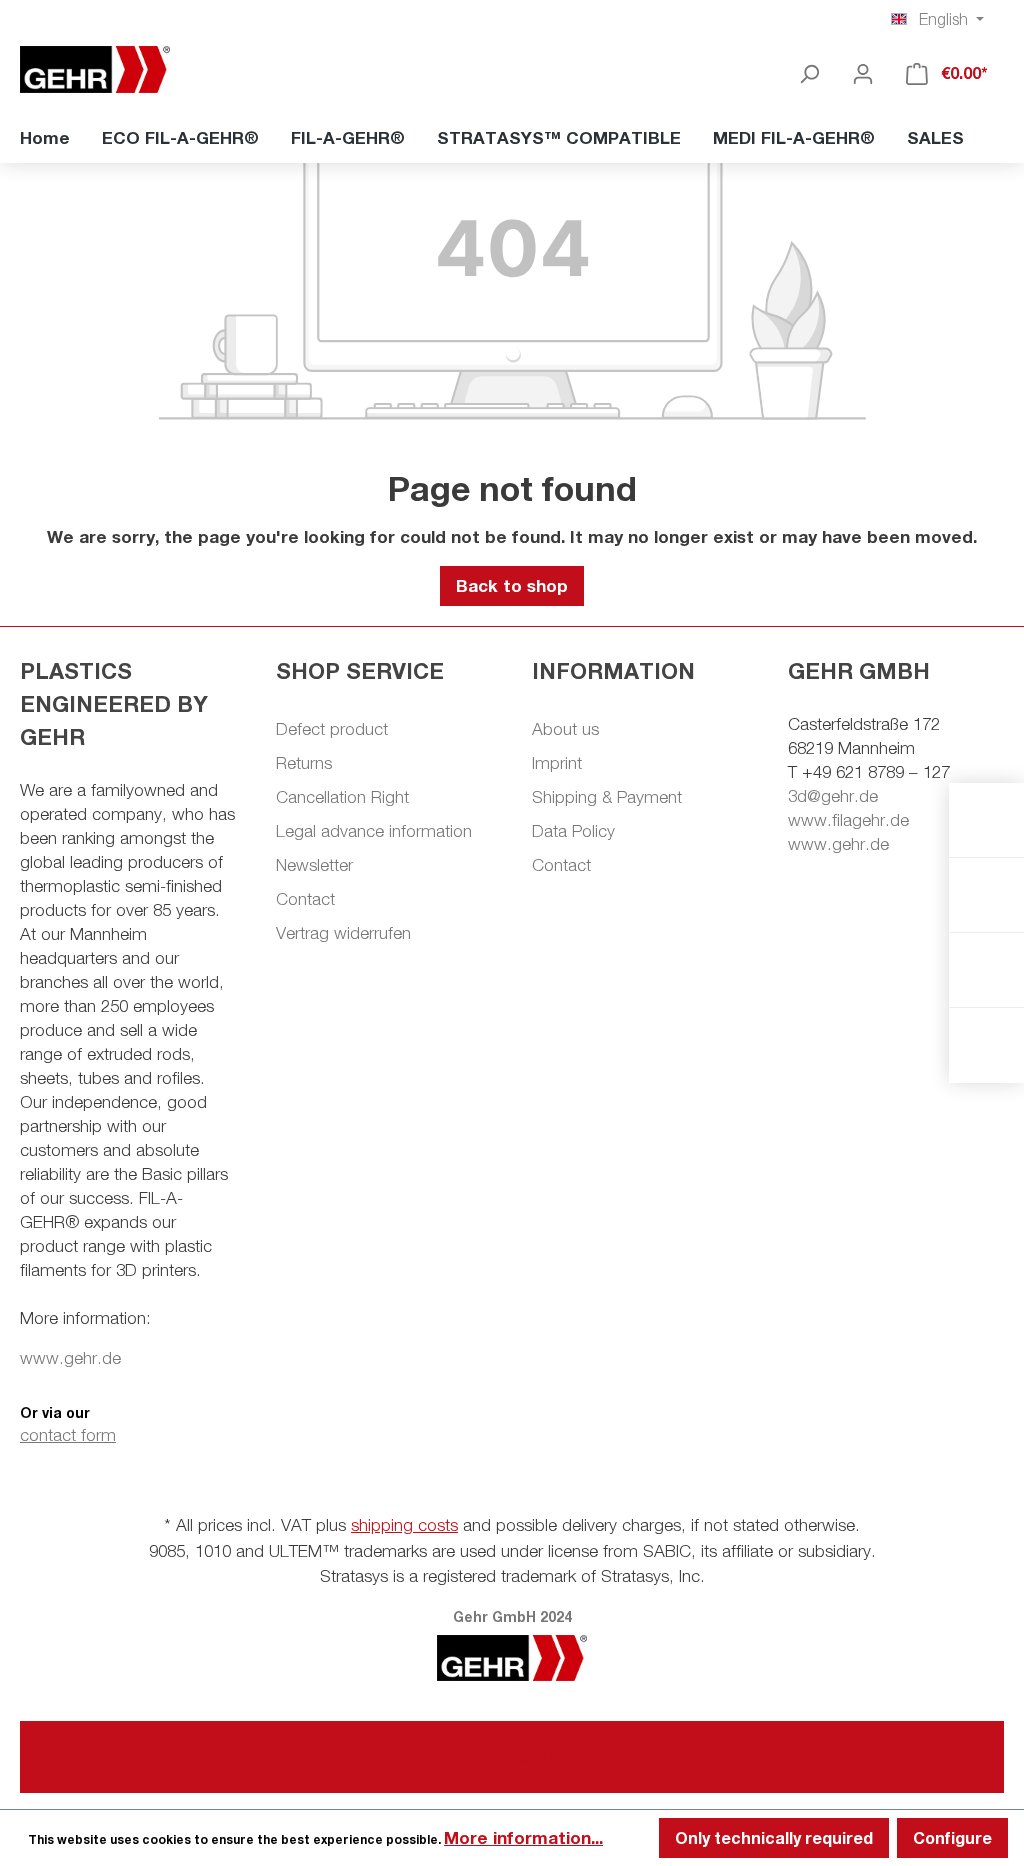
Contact (305, 899)
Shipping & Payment (607, 797)
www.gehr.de (70, 1358)
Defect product (332, 729)
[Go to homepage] (120, 69)
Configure (952, 1837)
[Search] (809, 73)
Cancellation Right (342, 797)
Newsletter (314, 865)
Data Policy (573, 831)
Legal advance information (374, 831)
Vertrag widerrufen (343, 933)
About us (565, 729)
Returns (304, 763)
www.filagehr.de (848, 820)
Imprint (557, 763)
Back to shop (512, 585)
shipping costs (404, 1525)
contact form (68, 1435)
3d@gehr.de (833, 796)
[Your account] (863, 73)
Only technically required (774, 1837)
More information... (523, 1837)
